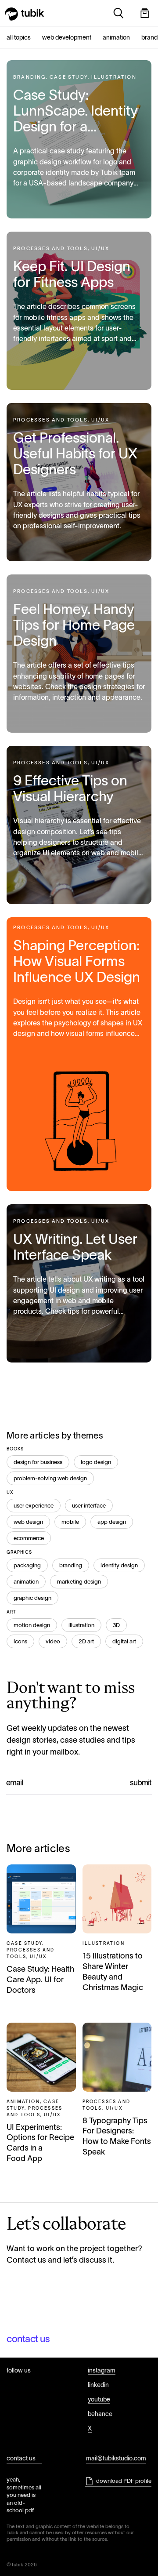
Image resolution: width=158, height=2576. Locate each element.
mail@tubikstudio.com (116, 2458)
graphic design (32, 1598)
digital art (124, 1641)
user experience (34, 1506)
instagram (102, 2370)
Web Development (67, 37)
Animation (116, 37)
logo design (96, 1462)
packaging (27, 1565)
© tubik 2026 (22, 2565)
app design (112, 1522)
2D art (86, 1641)
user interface (89, 1506)
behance (100, 2414)
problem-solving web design (50, 1478)
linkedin (98, 2385)
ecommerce (29, 1538)
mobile (70, 1522)
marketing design (79, 1582)
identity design (119, 1565)
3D (116, 1625)
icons (20, 1641)
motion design (32, 1625)
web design (28, 1522)
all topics (19, 37)
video (53, 1641)
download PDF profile (124, 2481)
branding (71, 1565)
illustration (81, 1625)
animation (26, 1582)
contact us (28, 2339)
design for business (38, 1462)
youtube (99, 2399)
